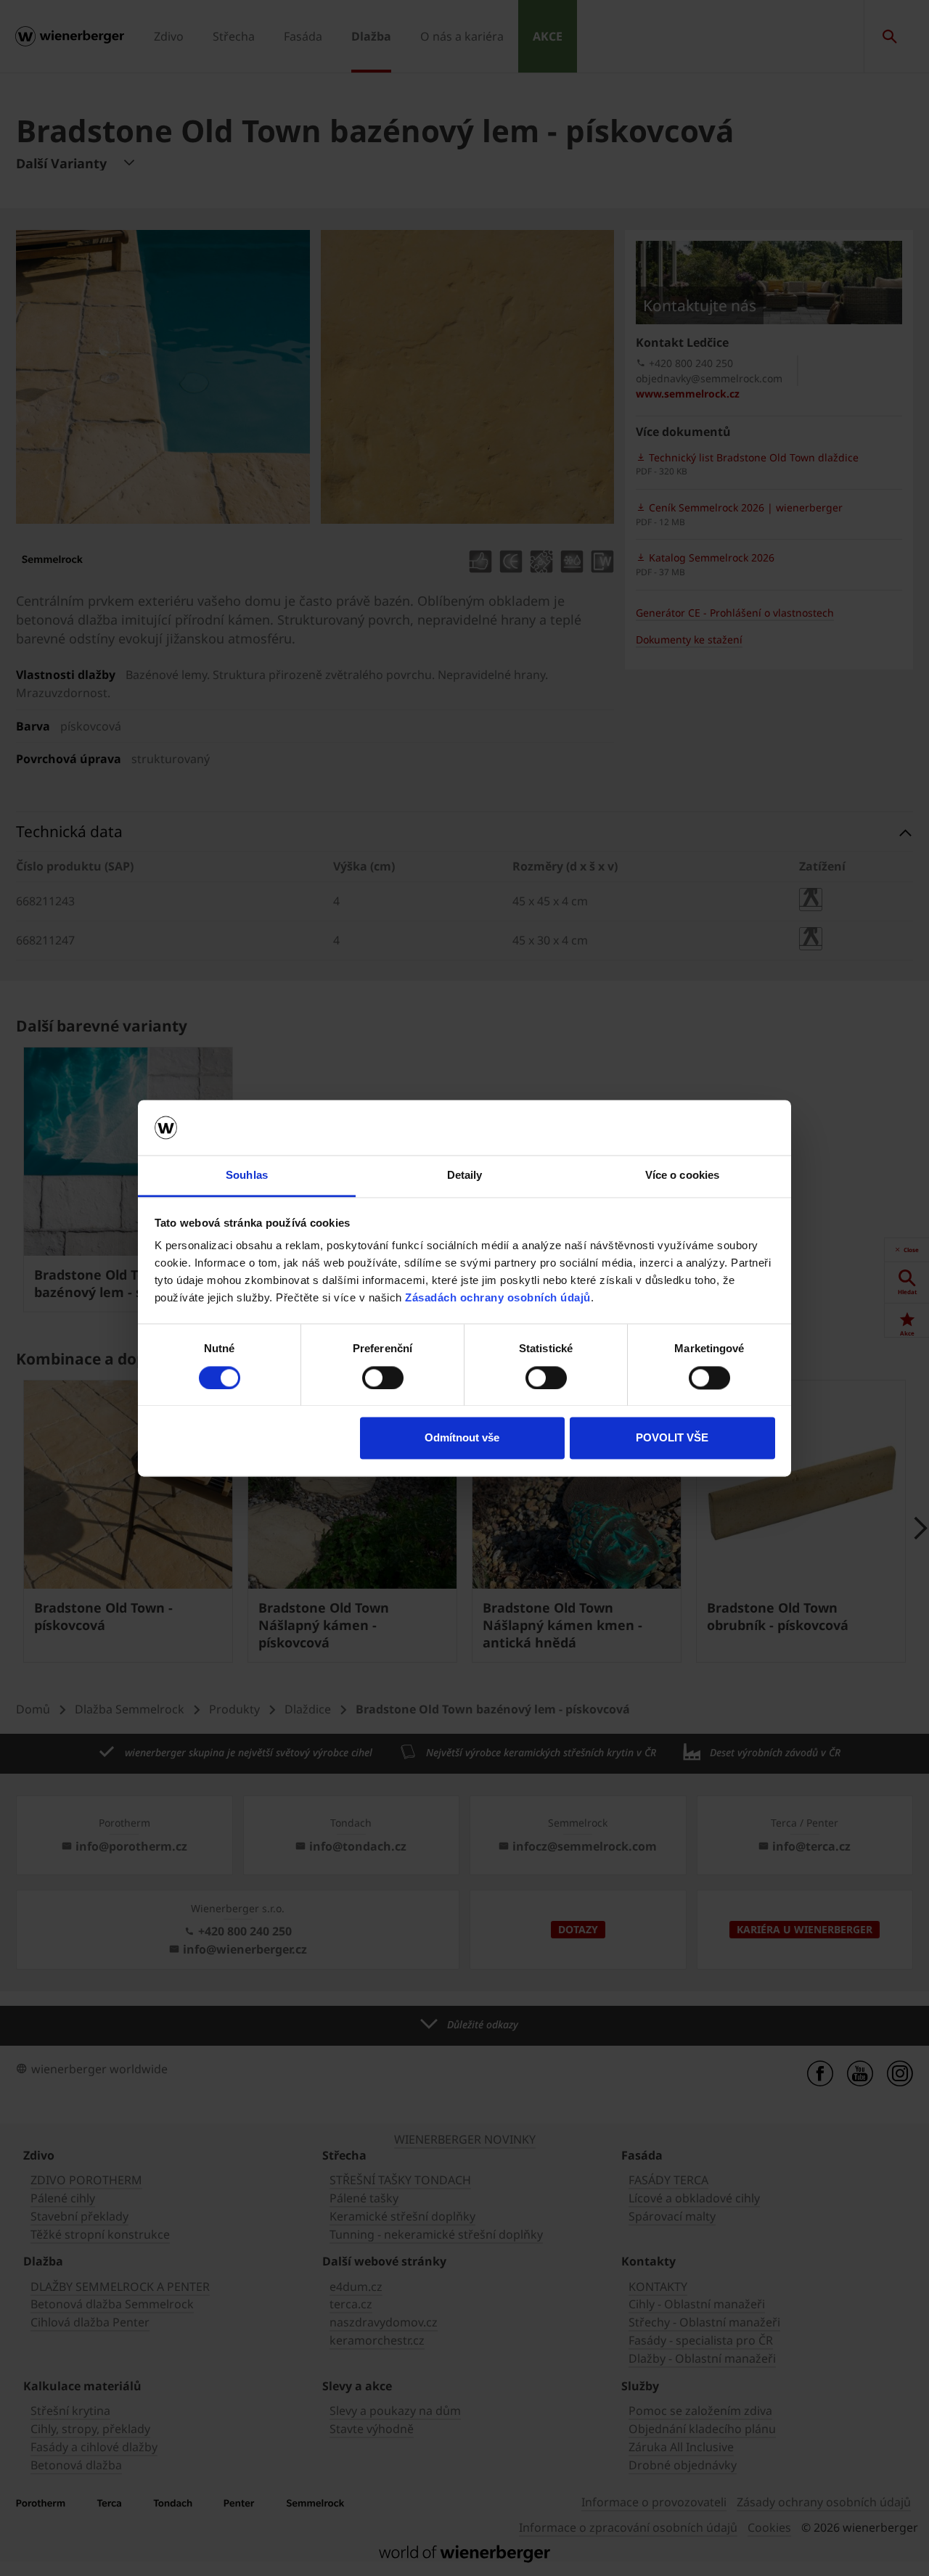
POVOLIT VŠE (672, 1438)
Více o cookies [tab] (682, 1176)
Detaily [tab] (465, 1176)
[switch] (383, 1378)
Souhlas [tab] (247, 1176)
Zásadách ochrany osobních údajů (498, 1298)
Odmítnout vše (462, 1438)
